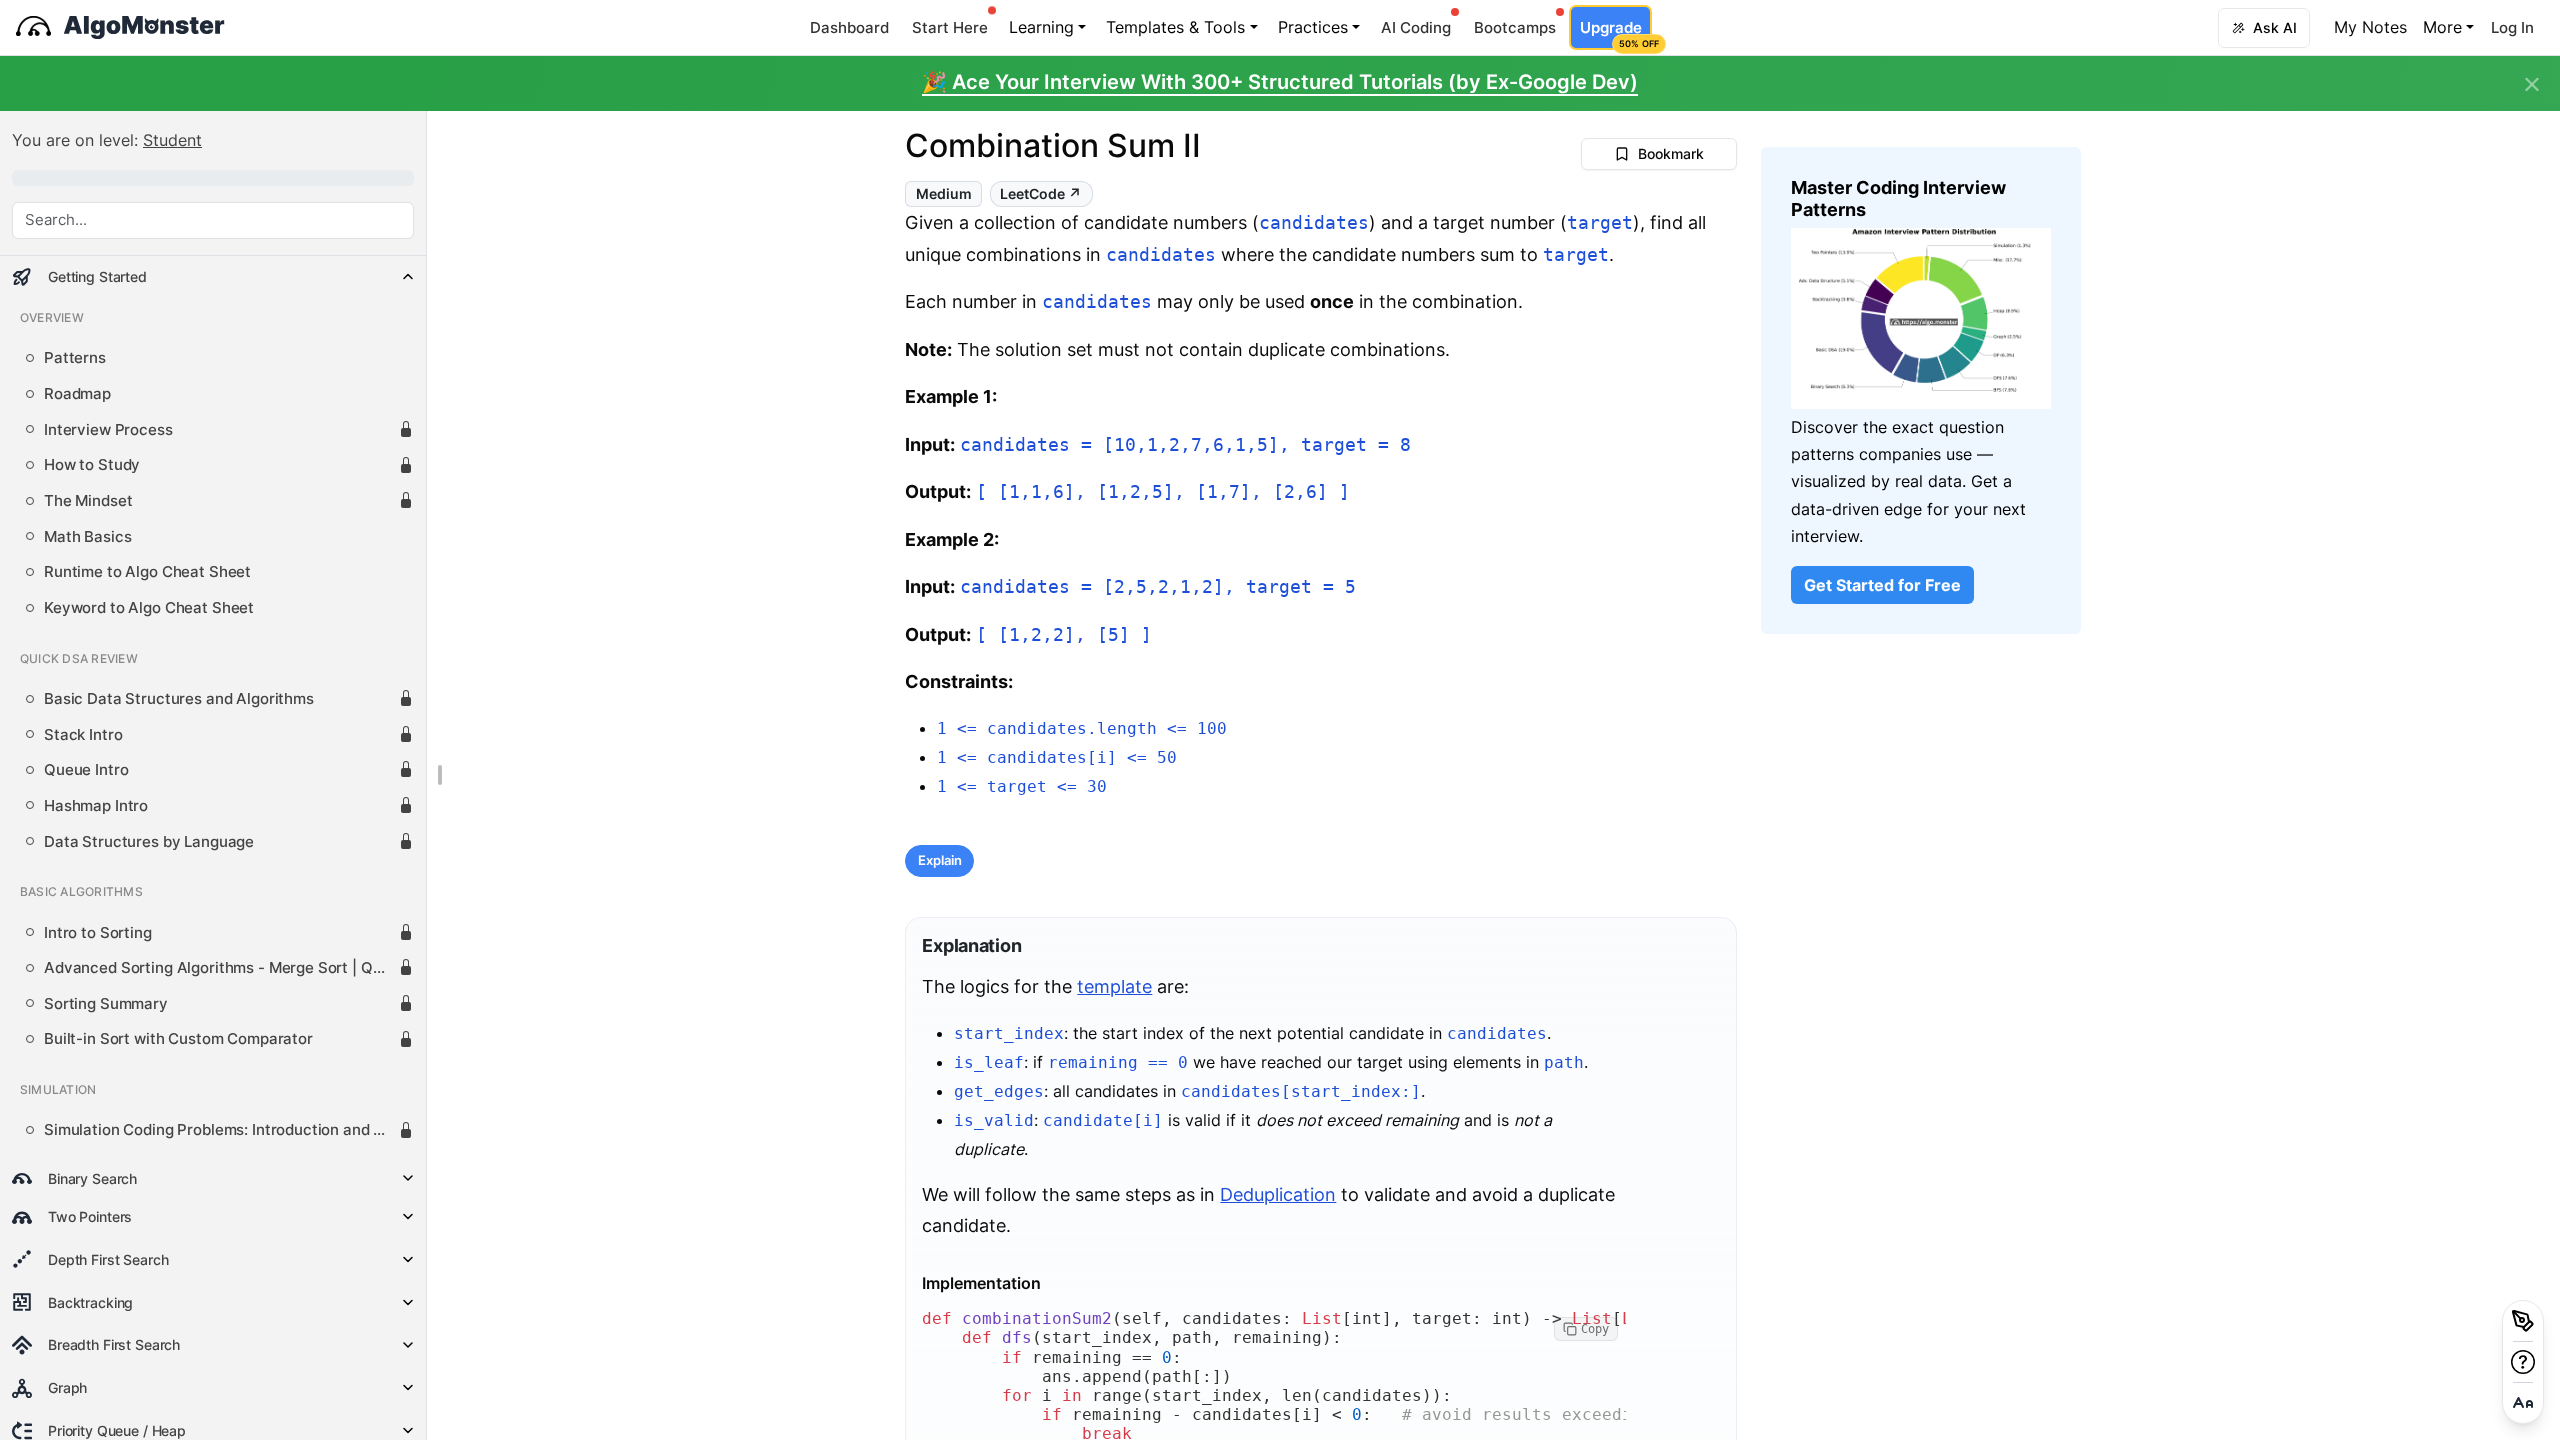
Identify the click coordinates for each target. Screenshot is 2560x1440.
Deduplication (1278, 1194)
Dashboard (849, 27)
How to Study (92, 465)
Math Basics (87, 537)
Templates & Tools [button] (1175, 27)
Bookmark (1671, 153)
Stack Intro (83, 735)
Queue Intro (86, 770)
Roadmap (77, 394)
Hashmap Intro (96, 806)
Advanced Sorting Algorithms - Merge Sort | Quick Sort (221, 968)
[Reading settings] (2523, 1403)
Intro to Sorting (98, 933)
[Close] (2532, 85)
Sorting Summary (106, 1004)
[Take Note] (2523, 1321)
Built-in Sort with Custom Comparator (178, 1039)
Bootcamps (1515, 27)
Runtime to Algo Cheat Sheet (147, 572)
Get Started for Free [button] (1882, 585)
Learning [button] (1041, 27)
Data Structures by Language (149, 842)
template (1114, 986)
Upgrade (1615, 33)
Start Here (950, 27)
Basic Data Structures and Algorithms (179, 699)
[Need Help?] (2523, 1362)
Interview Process (108, 430)
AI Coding (1416, 27)
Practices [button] (1313, 27)
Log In (2512, 27)
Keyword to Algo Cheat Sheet (149, 608)
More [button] (2442, 27)
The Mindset (88, 501)
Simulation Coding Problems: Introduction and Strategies (221, 1130)
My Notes (2370, 27)
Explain (940, 860)
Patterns (75, 358)
